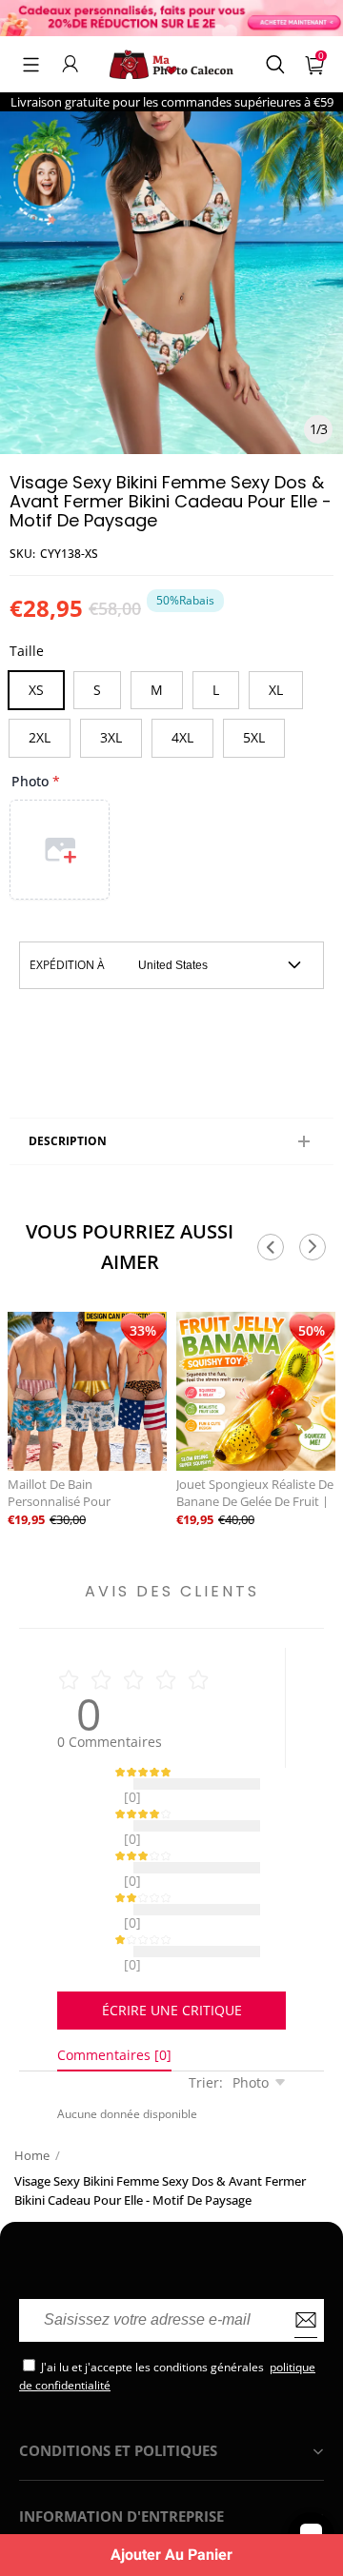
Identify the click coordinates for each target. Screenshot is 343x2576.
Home (32, 2108)
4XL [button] (182, 737)
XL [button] (276, 690)
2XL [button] (40, 737)
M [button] (157, 690)
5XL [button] (254, 737)
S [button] (97, 690)
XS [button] (36, 690)
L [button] (216, 690)
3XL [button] (111, 737)
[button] (31, 64)
